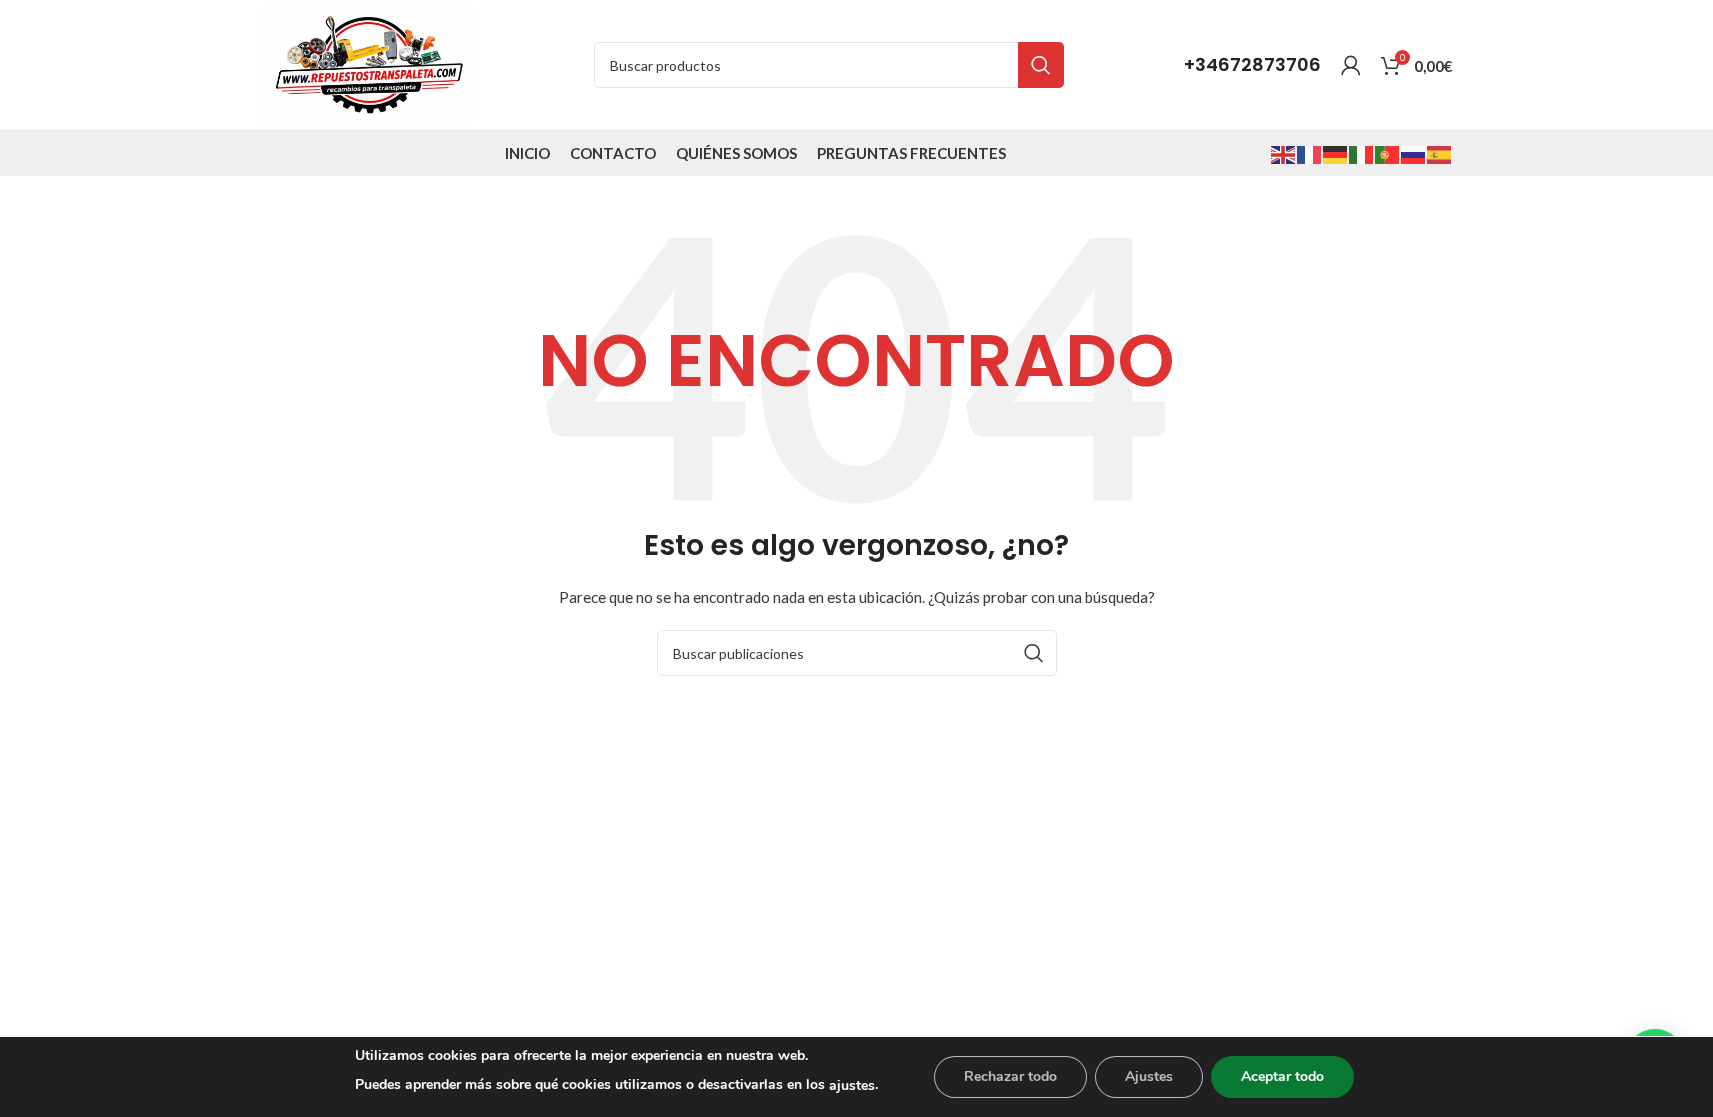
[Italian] (1362, 152)
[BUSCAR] (1041, 65)
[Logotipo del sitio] (367, 63)
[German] (1336, 152)
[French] (1310, 152)
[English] (1284, 152)
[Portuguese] (1388, 152)
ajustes (852, 1085)
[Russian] (1414, 152)
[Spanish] (1440, 152)
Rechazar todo (1010, 1076)
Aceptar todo (1282, 1076)
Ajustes (1149, 1076)
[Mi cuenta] (1351, 65)
